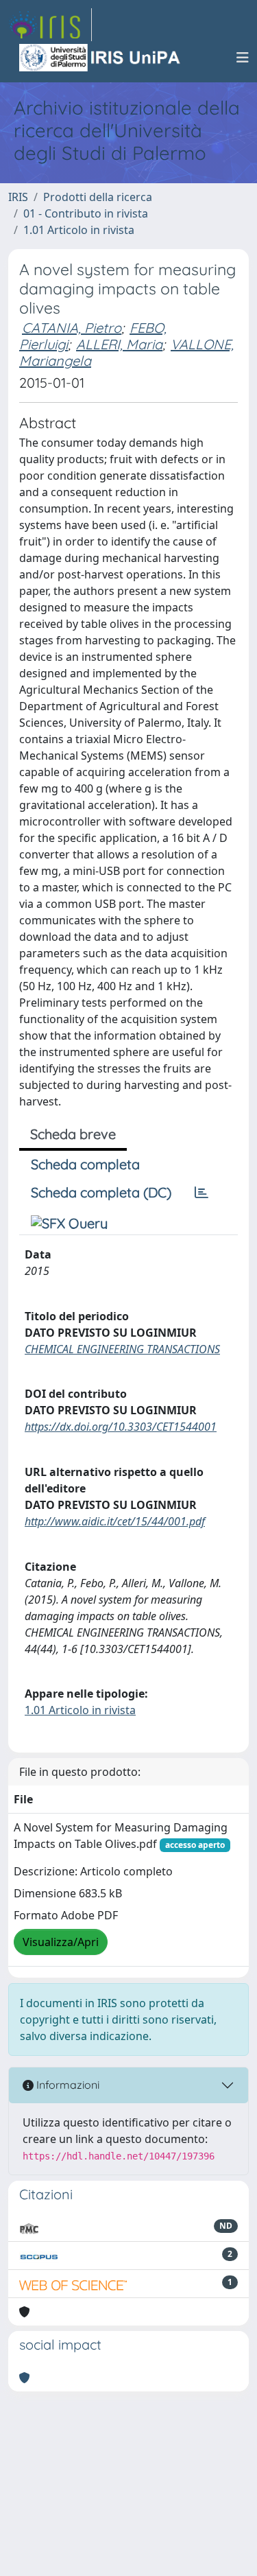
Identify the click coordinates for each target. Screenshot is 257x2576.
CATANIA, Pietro (72, 328)
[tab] (201, 1193)
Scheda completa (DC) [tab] (101, 1192)
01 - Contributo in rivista (86, 213)
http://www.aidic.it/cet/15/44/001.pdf (115, 1521)
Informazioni (66, 2085)
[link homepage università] (101, 58)
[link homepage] (50, 25)
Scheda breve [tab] (73, 1134)
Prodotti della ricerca (98, 197)
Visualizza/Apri (61, 1942)
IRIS (18, 197)
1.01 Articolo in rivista (79, 230)
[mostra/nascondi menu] (243, 58)
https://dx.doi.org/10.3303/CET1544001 (121, 1427)
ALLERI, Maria (119, 344)
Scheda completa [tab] (85, 1164)
